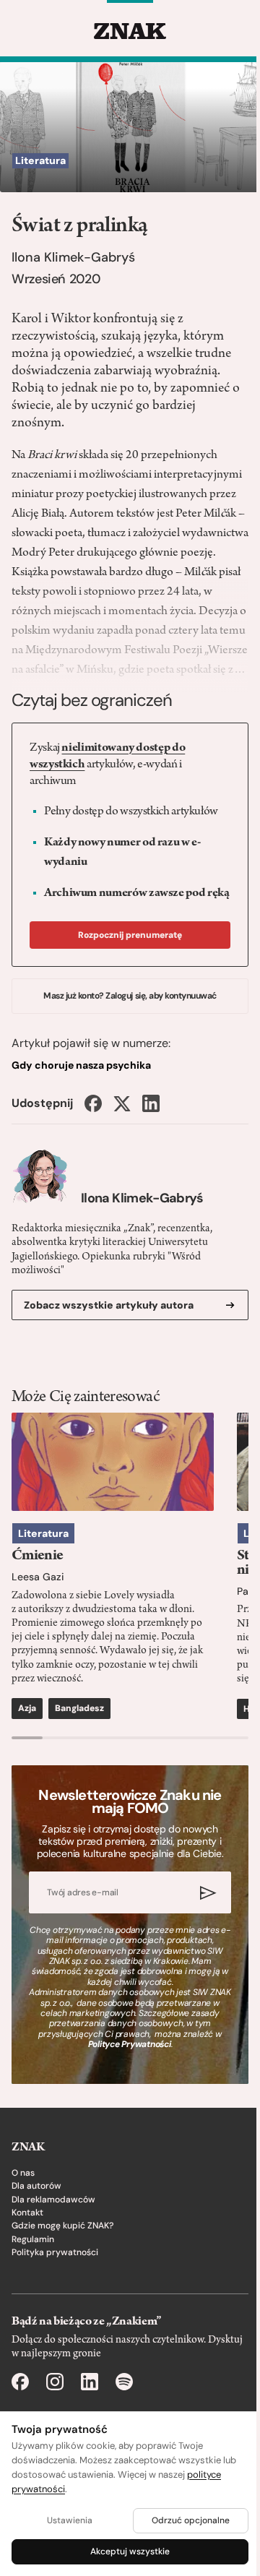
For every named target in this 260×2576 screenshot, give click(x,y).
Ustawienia (70, 2520)
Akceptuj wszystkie (130, 2551)
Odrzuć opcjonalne (191, 2520)
